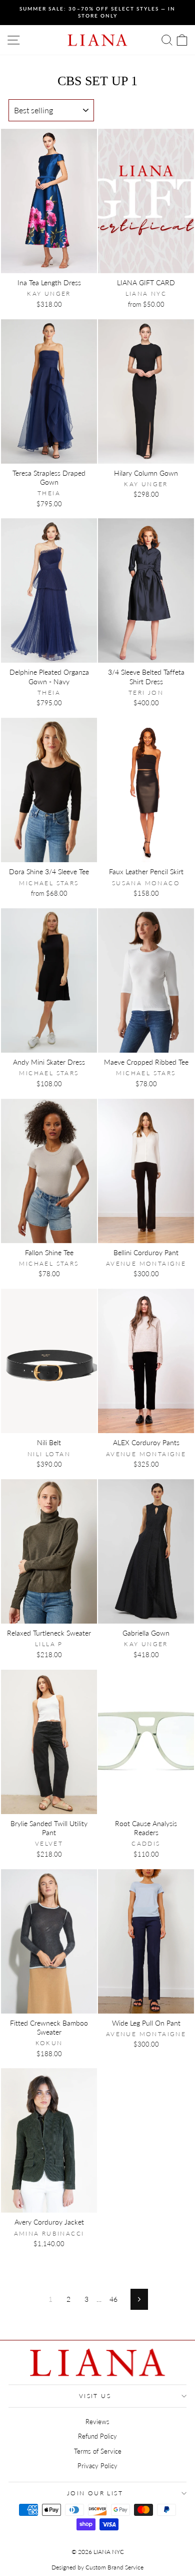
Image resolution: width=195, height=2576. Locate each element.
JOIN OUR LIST (95, 2493)
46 (113, 2299)
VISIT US (95, 2396)
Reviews (97, 2422)
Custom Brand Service (114, 2567)
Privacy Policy (97, 2466)
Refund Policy (97, 2436)
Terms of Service (98, 2451)
